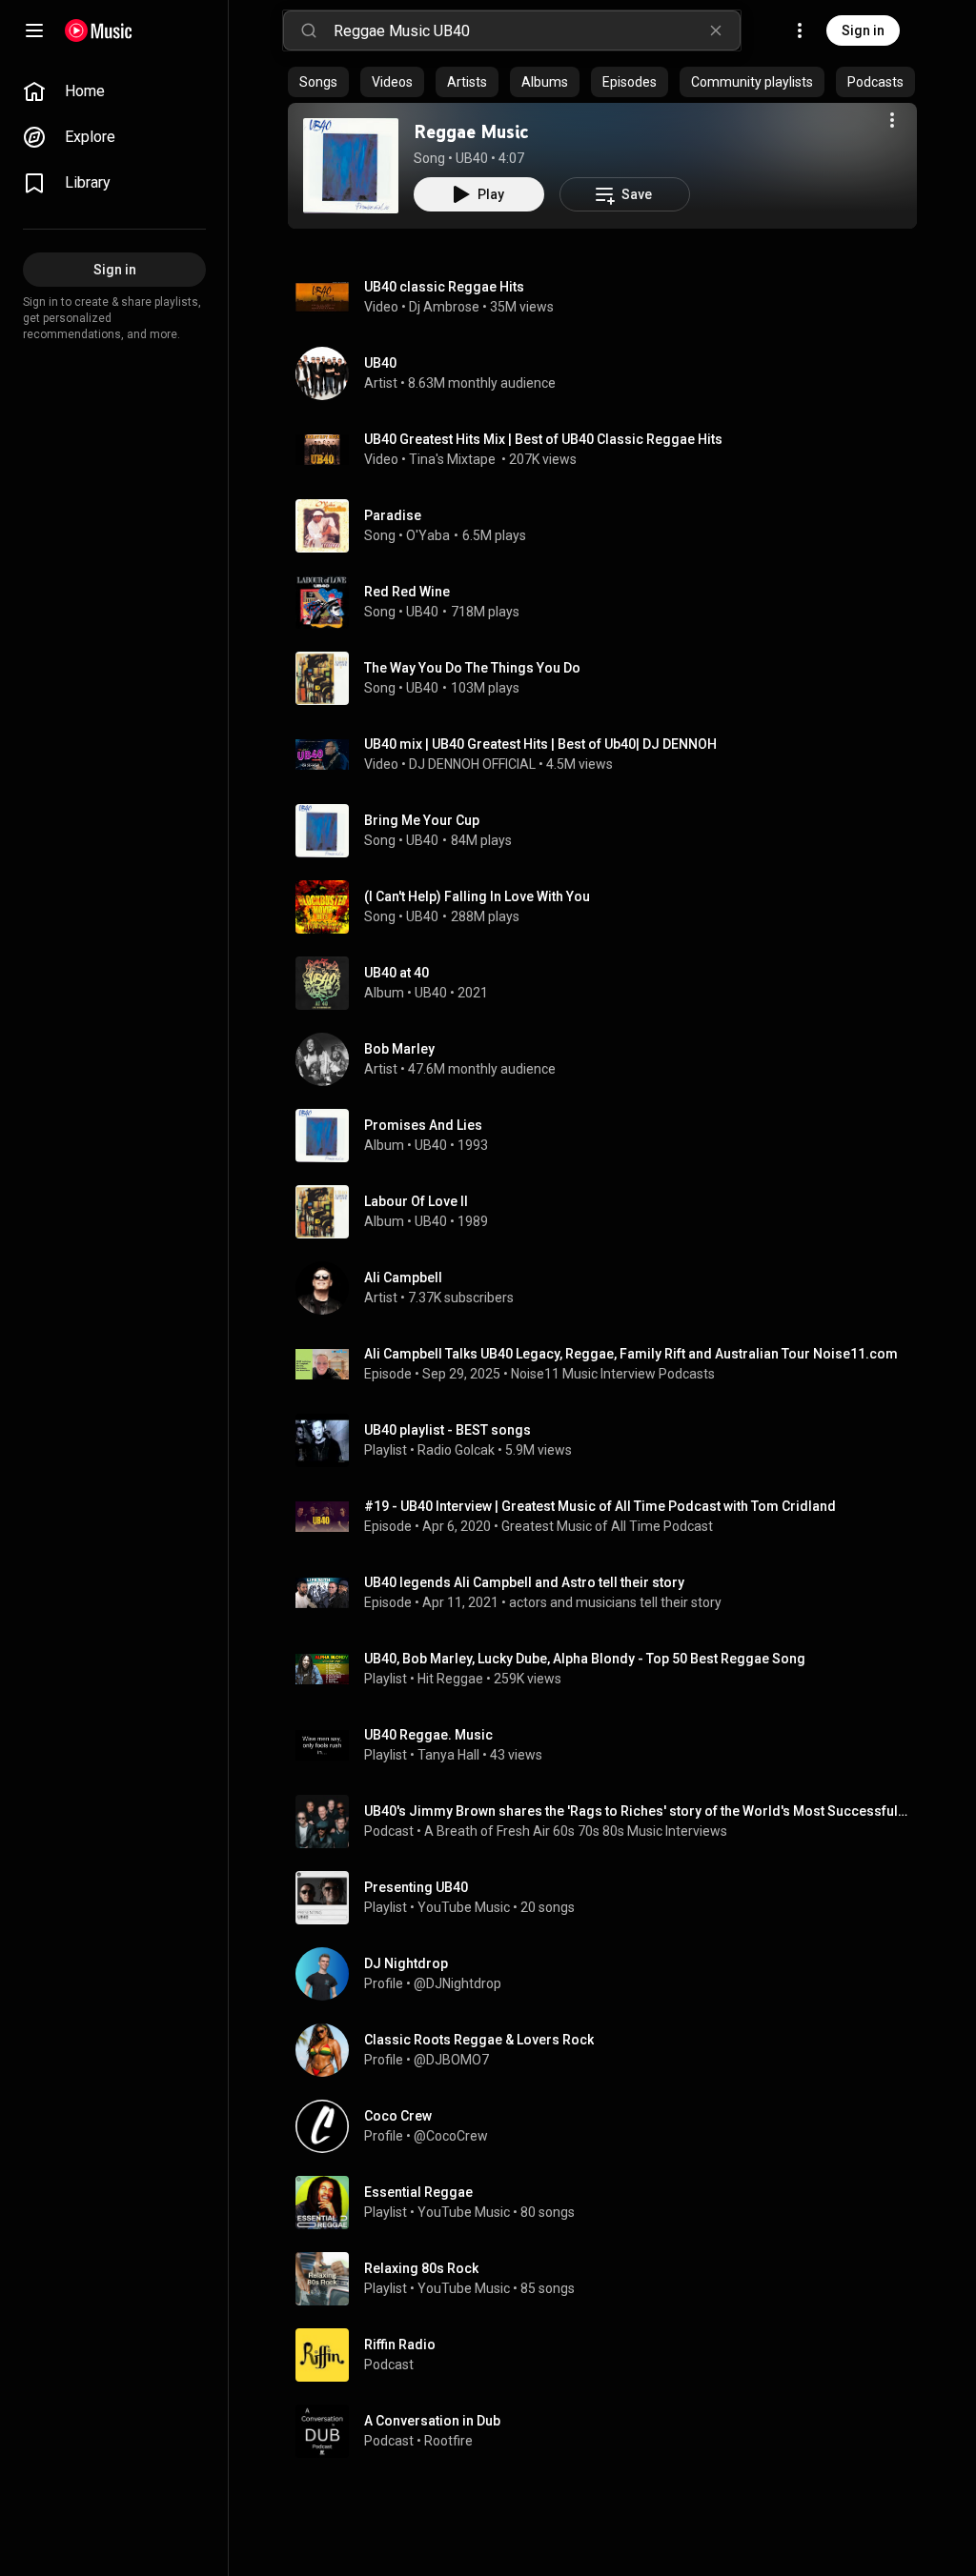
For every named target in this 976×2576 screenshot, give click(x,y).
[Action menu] (892, 120)
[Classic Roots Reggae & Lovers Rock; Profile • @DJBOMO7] (610, 2050)
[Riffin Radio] (610, 2355)
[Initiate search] (309, 30)
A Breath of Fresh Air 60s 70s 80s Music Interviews (576, 1831)
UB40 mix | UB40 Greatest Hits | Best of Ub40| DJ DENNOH (540, 744)
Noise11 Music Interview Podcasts (613, 1374)
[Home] (99, 30)
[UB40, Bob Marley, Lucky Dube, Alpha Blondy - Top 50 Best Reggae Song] (610, 1669)
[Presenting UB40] (610, 1898)
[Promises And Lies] (610, 1136)
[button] (351, 166)
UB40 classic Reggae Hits (444, 287)
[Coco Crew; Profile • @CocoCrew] (610, 2126)
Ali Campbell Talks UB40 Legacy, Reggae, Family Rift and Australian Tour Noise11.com (631, 1354)
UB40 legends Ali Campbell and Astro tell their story (524, 1582)
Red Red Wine (407, 592)
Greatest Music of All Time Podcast (607, 1526)
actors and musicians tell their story (615, 1602)
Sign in (863, 30)
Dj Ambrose (444, 307)
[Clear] (716, 30)
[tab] (318, 82)
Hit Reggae (450, 1679)
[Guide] (34, 30)
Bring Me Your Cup (422, 820)
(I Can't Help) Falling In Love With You (477, 896)
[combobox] (537, 30)
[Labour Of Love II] (610, 1212)
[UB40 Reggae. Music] (610, 1745)
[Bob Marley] (610, 1059)
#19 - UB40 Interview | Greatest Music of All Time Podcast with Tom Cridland (600, 1506)
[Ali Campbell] (610, 1288)
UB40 (472, 158)
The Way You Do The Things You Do (472, 668)
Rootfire (448, 2441)
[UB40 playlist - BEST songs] (610, 1440)
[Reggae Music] (351, 166)
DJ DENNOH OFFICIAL (472, 764)
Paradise (393, 515)
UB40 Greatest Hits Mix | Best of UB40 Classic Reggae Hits (543, 439)
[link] (114, 91)
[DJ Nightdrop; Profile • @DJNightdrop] (610, 1974)
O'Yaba (428, 535)
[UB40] (610, 373)
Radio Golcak (456, 1450)
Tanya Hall (448, 1755)
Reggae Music (471, 131)
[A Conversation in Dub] (610, 2431)
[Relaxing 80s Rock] (610, 2279)
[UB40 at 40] (610, 983)
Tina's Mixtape (454, 459)
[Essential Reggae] (610, 2203)
